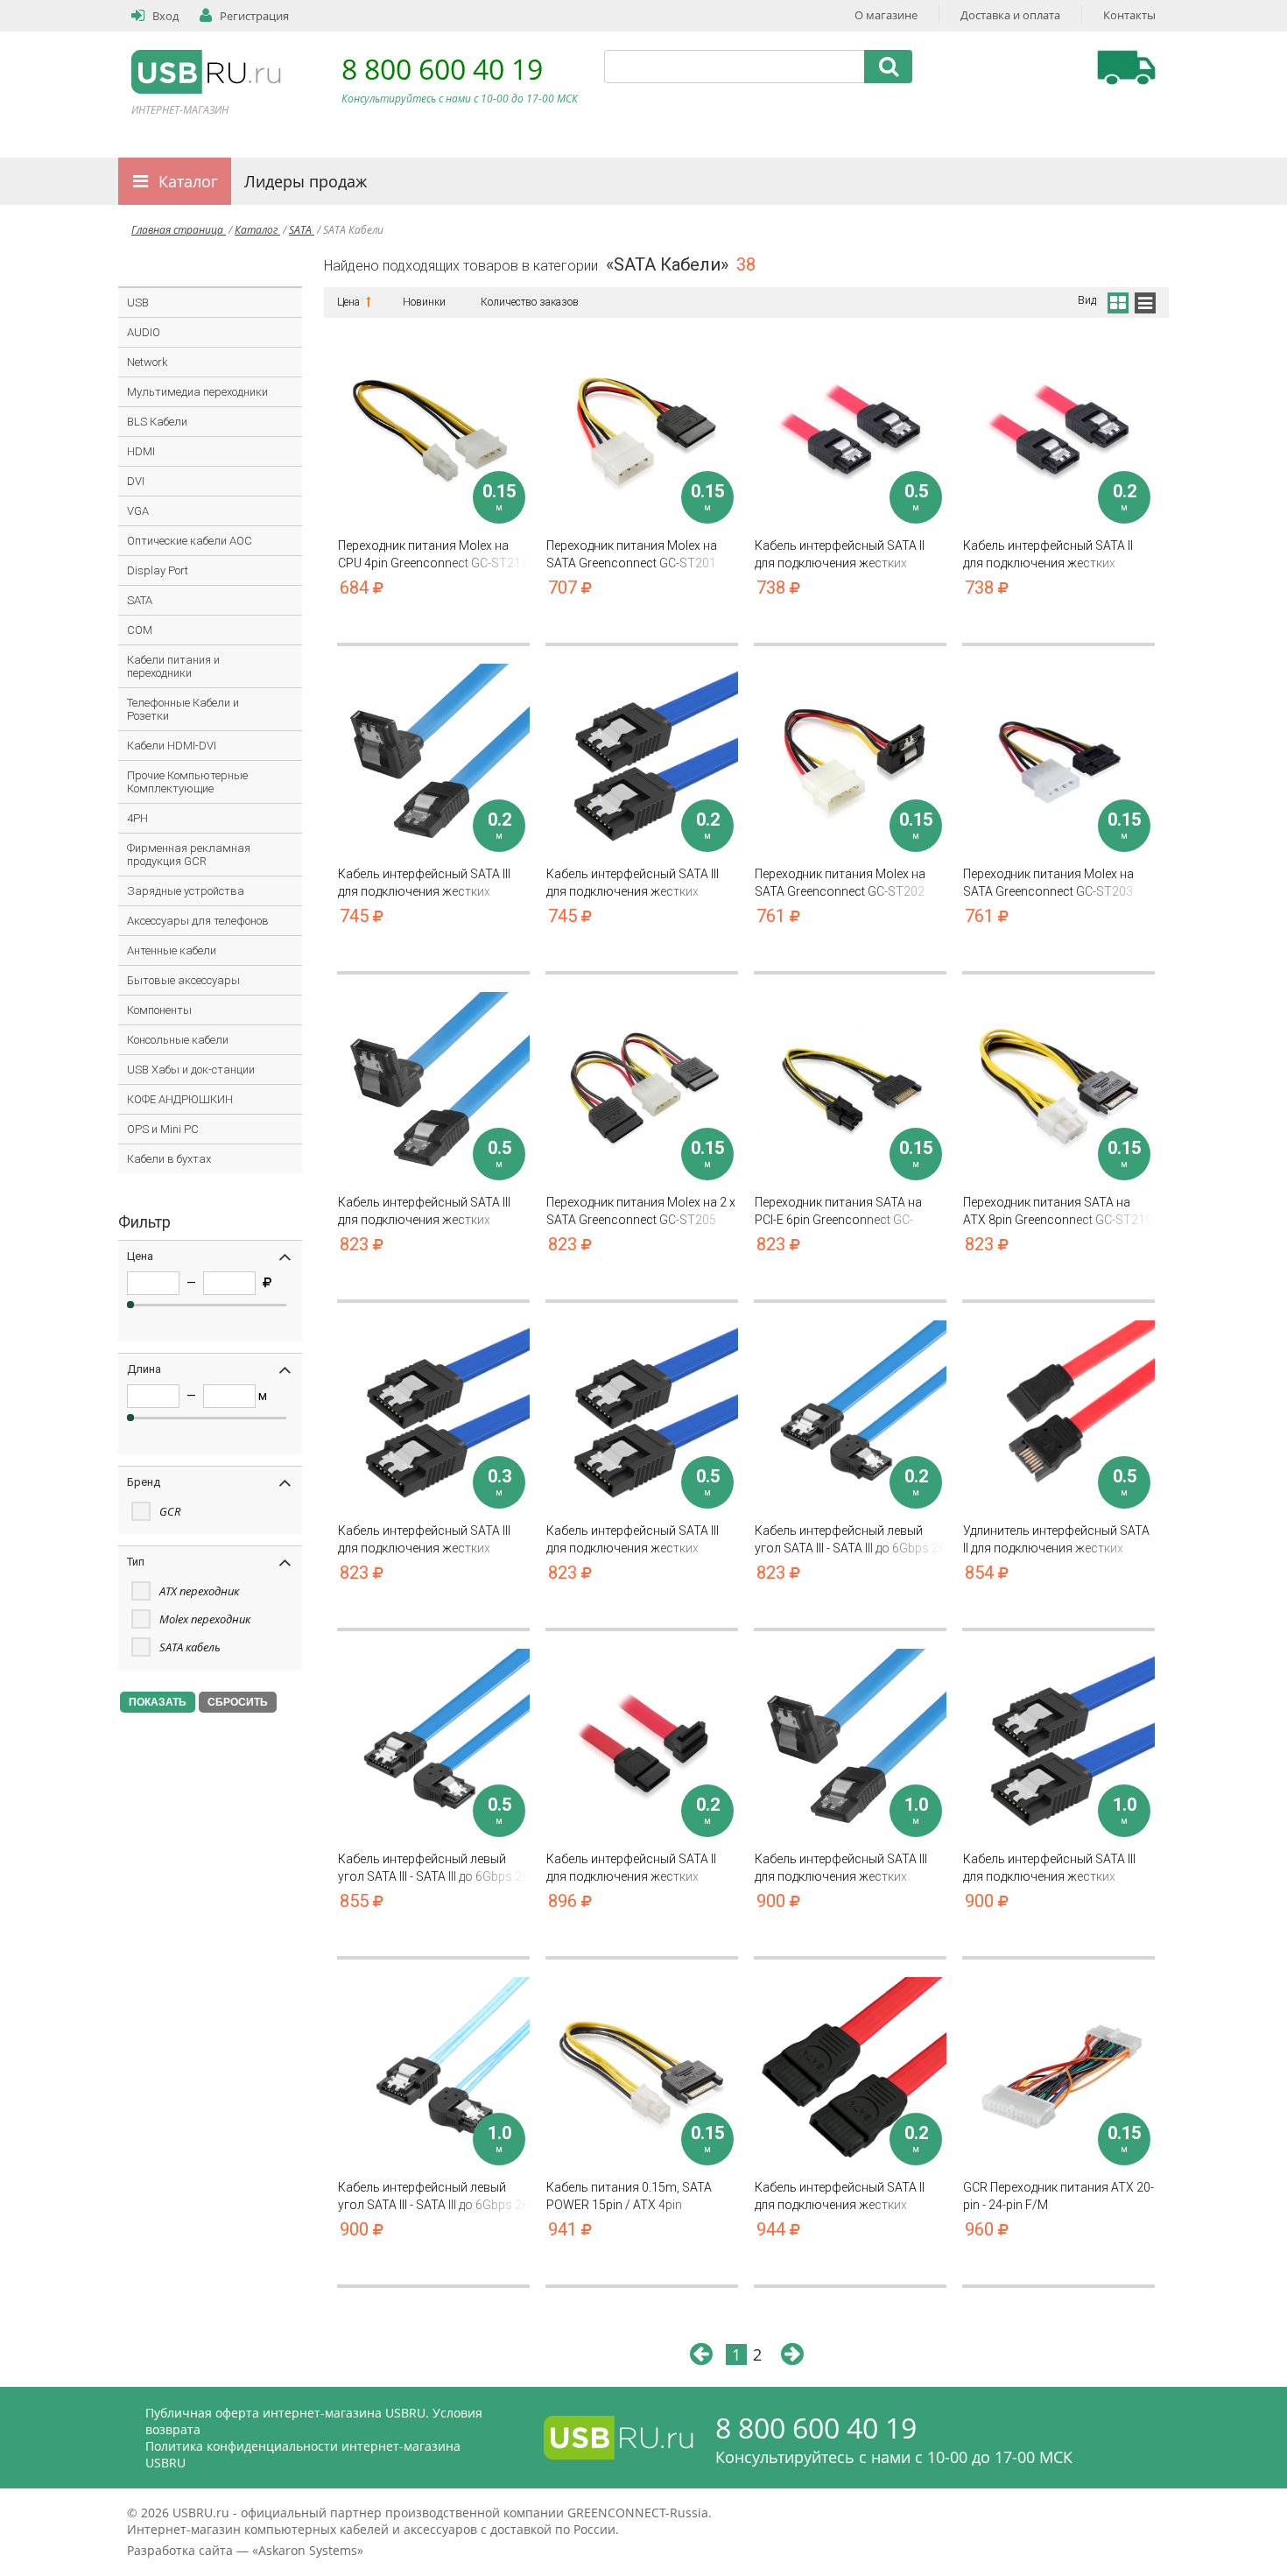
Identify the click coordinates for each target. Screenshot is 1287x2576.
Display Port (158, 570)
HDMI (141, 451)
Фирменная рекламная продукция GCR (189, 855)
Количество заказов (530, 302)
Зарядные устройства (186, 891)
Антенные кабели (172, 950)
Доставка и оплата (1010, 15)
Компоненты (159, 1010)
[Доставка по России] (1126, 67)
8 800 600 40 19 (442, 69)
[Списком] (1145, 300)
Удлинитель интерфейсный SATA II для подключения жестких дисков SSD (1056, 1540)
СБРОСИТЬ (238, 1702)
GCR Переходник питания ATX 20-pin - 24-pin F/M (1058, 2196)
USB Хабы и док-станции (191, 1070)
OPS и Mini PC (163, 1129)
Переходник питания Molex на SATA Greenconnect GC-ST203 (1048, 883)
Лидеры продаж (306, 181)
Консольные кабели (178, 1040)
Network (148, 362)
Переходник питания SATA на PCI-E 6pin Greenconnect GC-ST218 (838, 1211)
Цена (350, 302)
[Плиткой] (1117, 300)
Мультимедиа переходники (197, 392)
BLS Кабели (157, 422)
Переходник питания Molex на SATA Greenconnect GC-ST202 (840, 883)
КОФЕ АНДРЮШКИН (180, 1099)
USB (138, 303)
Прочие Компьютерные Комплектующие (187, 782)
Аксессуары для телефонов (198, 921)
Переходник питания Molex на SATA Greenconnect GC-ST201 (632, 554)
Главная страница (179, 230)
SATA (302, 230)
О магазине (886, 15)
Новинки (424, 302)
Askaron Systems (308, 2550)
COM (140, 630)
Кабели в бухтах (169, 1159)
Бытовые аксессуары (183, 980)
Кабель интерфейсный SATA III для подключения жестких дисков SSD (424, 883)
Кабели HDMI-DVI (172, 746)
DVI (136, 481)
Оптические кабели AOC (190, 541)
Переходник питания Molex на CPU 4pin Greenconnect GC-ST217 (433, 554)
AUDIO (144, 332)
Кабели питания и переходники (173, 666)
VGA (138, 511)
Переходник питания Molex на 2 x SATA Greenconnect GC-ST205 (641, 1211)
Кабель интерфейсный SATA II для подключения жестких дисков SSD (840, 555)
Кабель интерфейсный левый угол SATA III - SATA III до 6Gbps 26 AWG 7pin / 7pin (850, 1540)
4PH (137, 818)
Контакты (1129, 15)
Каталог (188, 181)
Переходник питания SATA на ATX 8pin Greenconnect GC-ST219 (1058, 1211)
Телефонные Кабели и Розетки (183, 709)
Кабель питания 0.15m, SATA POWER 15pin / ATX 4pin (629, 2196)
